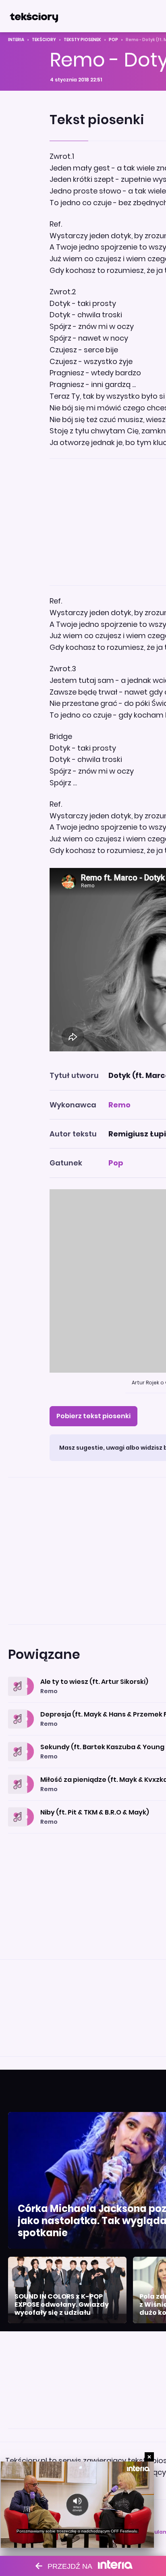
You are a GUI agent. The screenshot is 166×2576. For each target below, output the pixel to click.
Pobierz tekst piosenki (93, 1416)
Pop (113, 40)
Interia (16, 40)
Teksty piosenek (82, 40)
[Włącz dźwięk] (78, 2505)
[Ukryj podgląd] (149, 2457)
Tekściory (44, 40)
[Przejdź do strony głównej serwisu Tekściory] (34, 16)
